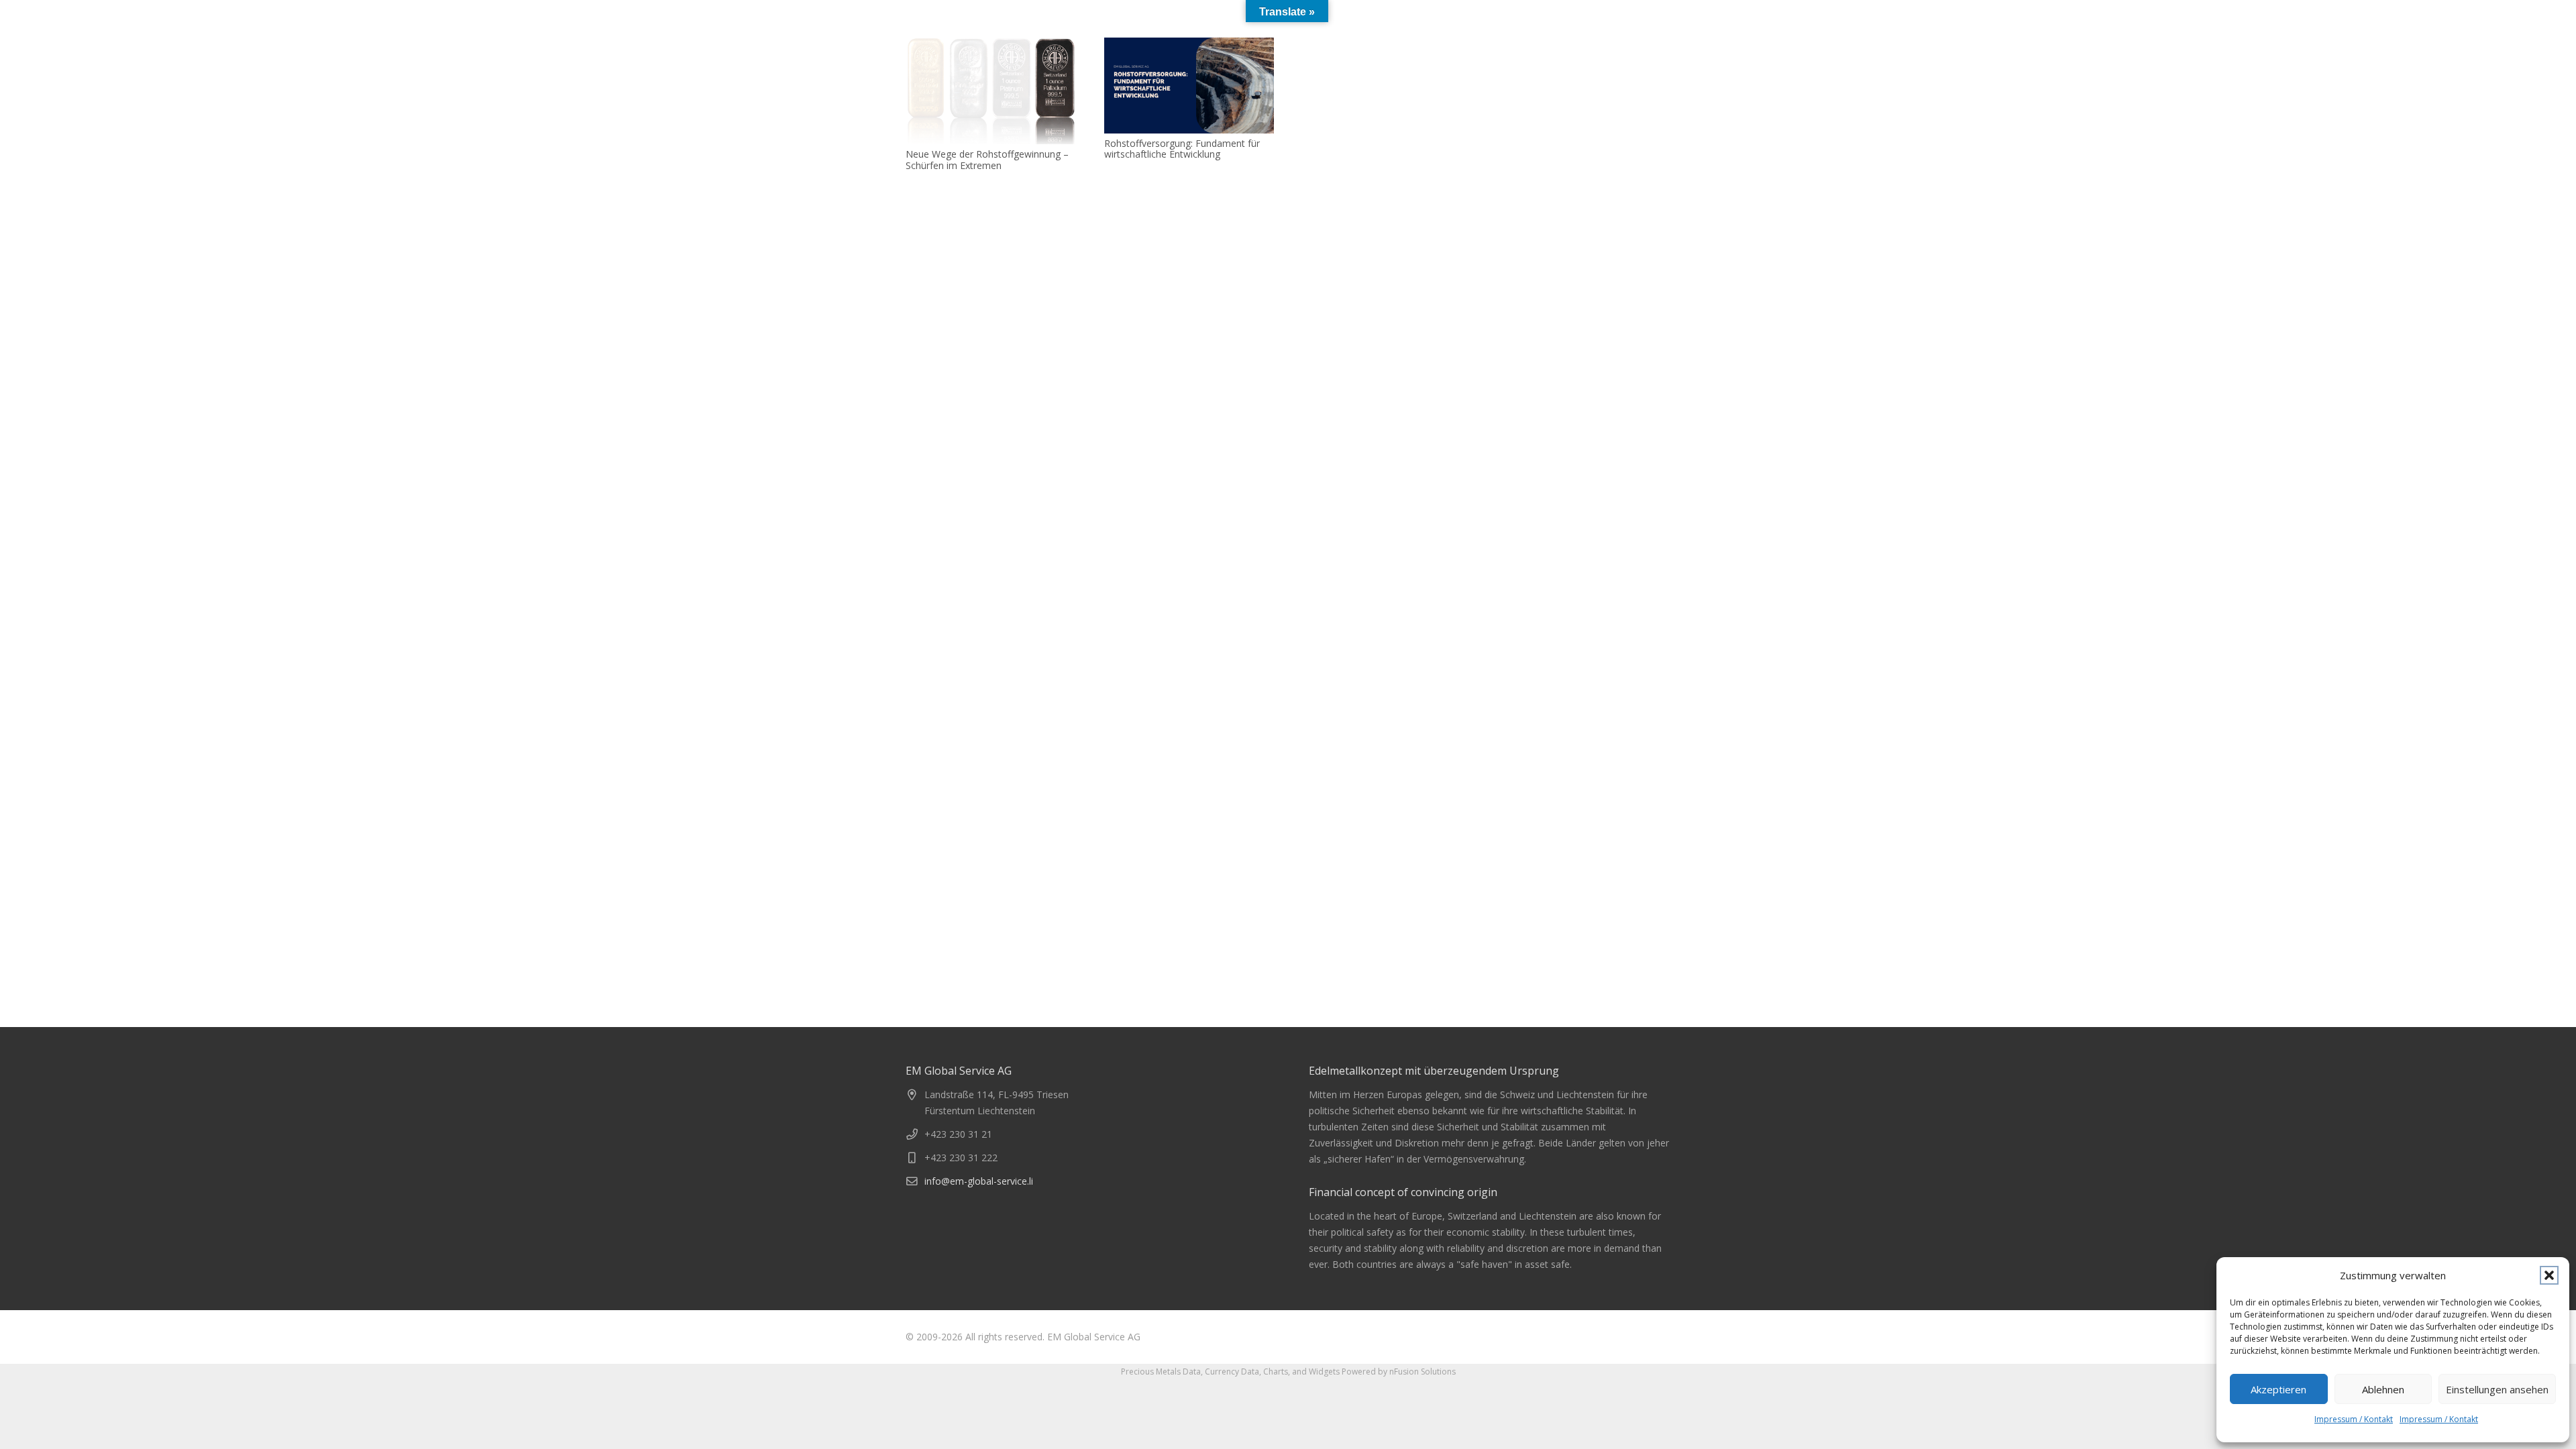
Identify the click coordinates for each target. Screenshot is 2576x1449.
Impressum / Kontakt (2354, 1419)
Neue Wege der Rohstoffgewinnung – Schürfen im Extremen (987, 160)
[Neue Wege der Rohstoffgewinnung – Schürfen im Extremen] (991, 91)
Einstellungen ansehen (2497, 1389)
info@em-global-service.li (979, 1181)
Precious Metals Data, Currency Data (1190, 1372)
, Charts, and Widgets (1299, 1372)
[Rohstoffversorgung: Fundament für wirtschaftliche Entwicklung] (1189, 86)
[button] (2549, 1275)
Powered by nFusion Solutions (1399, 1372)
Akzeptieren (2278, 1389)
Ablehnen (2383, 1389)
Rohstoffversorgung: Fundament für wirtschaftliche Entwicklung (1182, 149)
